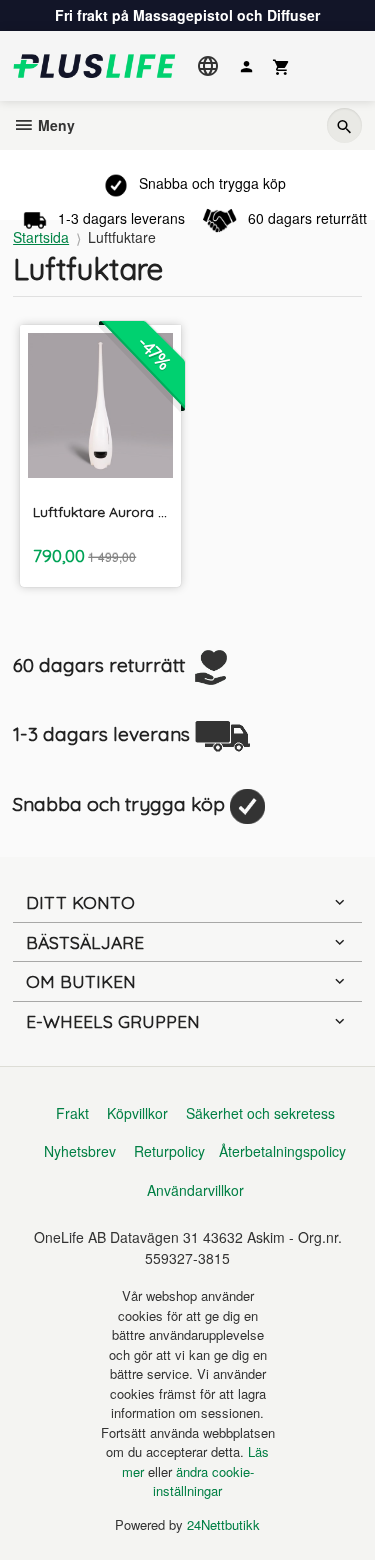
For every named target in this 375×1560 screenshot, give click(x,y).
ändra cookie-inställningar (203, 1481)
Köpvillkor (137, 1113)
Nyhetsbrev (80, 1151)
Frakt (72, 1113)
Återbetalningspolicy (282, 1151)
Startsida (41, 237)
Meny (54, 125)
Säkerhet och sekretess (260, 1113)
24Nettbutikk (223, 1524)
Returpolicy (169, 1151)
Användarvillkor (195, 1190)
